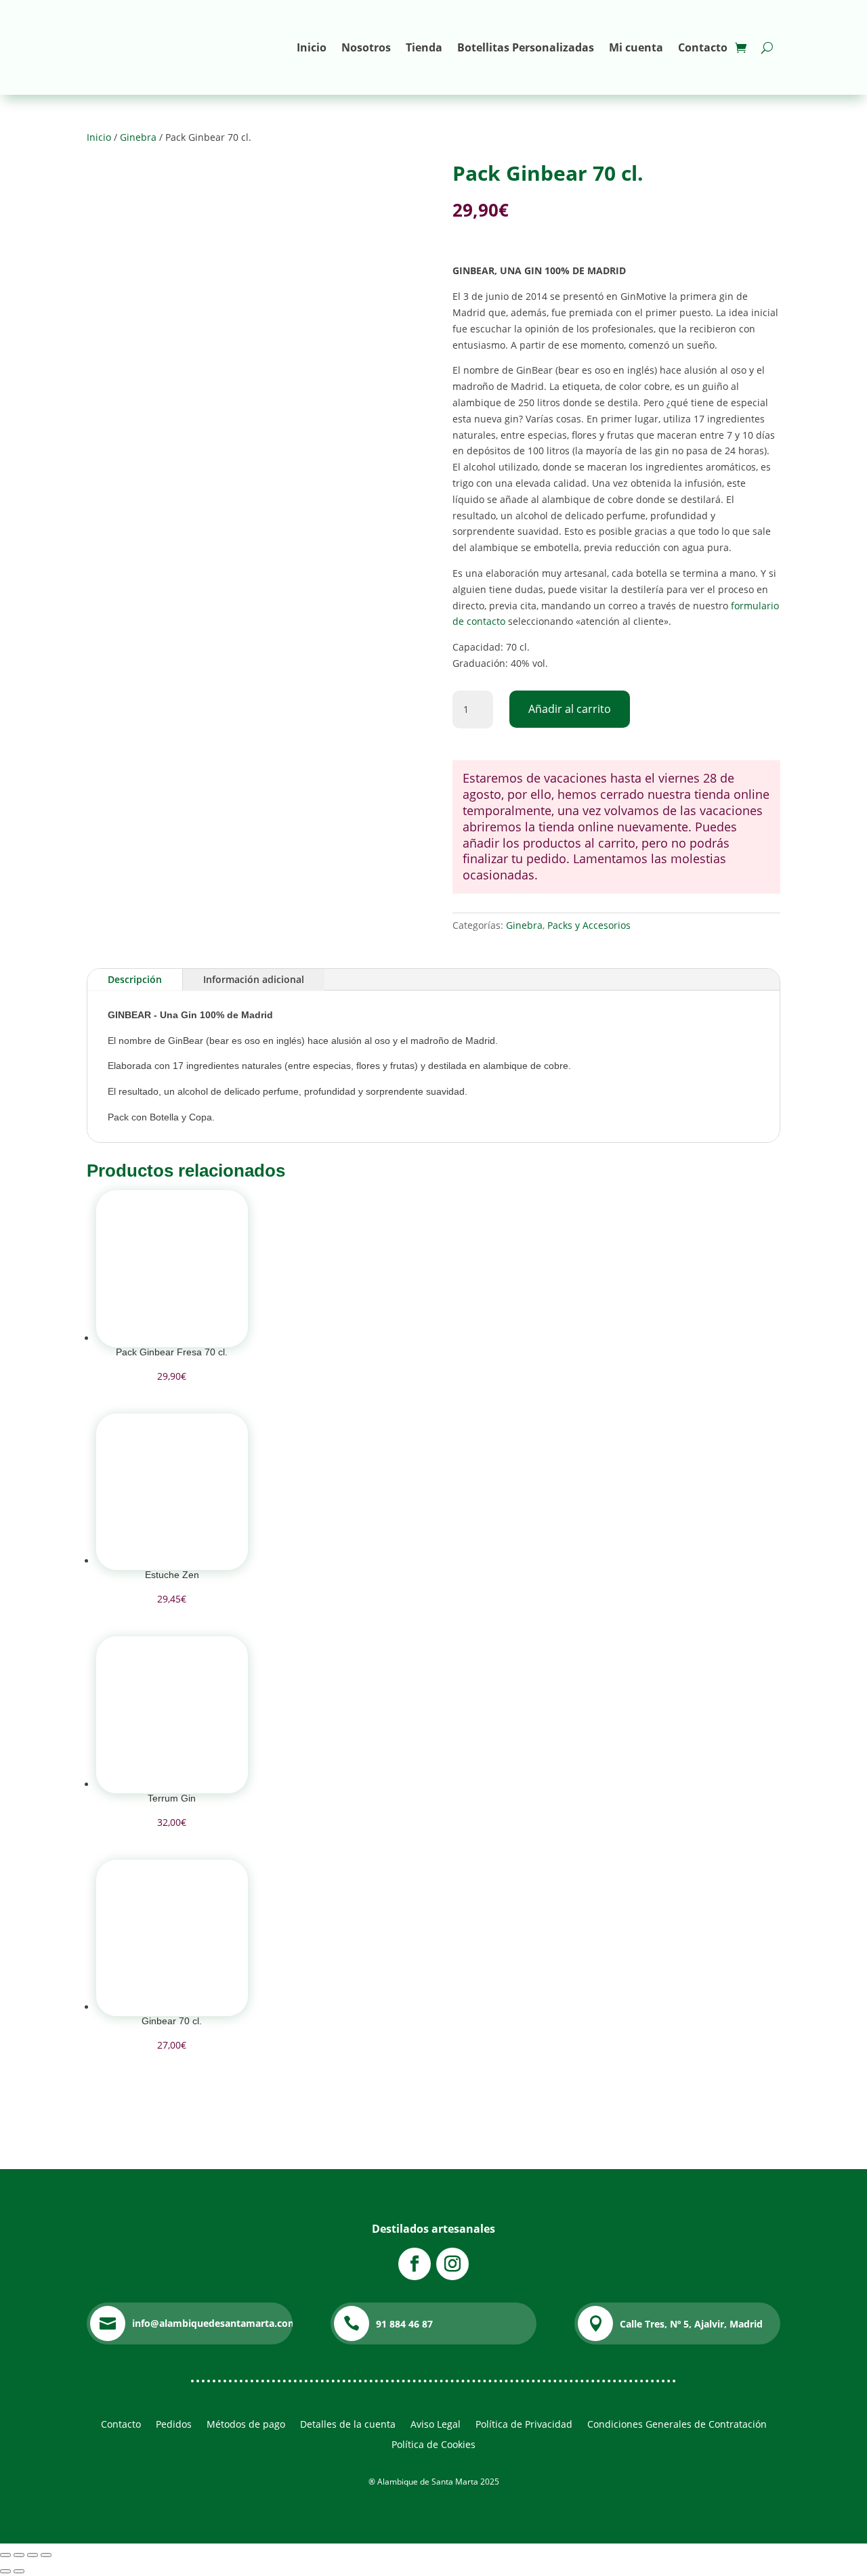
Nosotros (366, 47)
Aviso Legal (436, 2425)
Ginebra (138, 137)
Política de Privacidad (524, 2425)
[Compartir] (33, 2555)
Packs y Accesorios (589, 925)
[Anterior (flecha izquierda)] (5, 2571)
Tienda (424, 47)
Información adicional (254, 979)
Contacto (703, 47)
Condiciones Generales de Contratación (677, 2425)
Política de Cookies (433, 2445)
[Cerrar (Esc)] (46, 2555)
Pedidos (174, 2425)
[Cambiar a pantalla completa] (19, 2555)
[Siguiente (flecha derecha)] (19, 2571)
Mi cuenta (636, 47)
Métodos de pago (246, 2425)
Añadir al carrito (570, 709)
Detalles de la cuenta (348, 2425)
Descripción (135, 979)
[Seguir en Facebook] (415, 2264)
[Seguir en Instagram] (452, 2264)
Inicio (312, 47)
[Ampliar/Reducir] (5, 2555)
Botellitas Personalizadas (526, 47)
